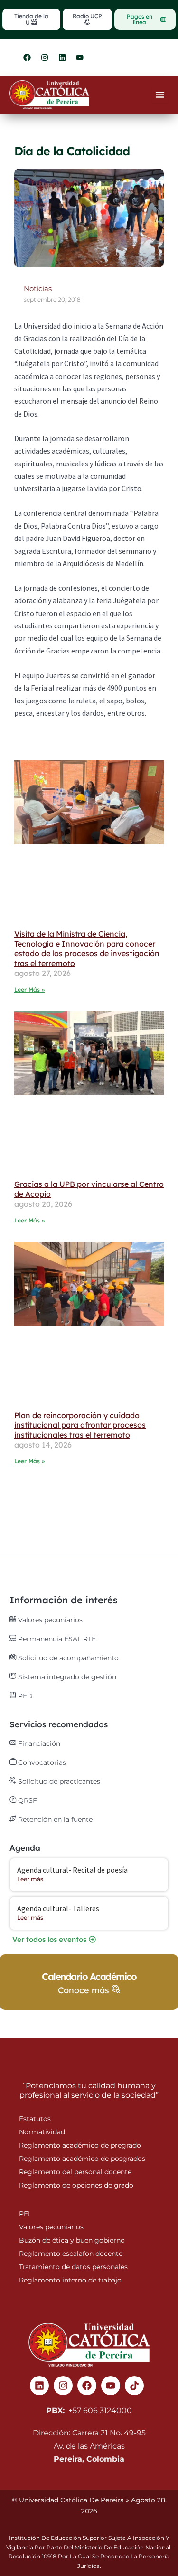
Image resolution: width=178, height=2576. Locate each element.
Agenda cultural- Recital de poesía (72, 1870)
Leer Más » (29, 990)
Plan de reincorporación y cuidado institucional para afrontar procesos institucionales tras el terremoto (80, 1425)
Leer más (30, 1879)
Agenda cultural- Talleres (58, 1908)
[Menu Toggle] (160, 95)
